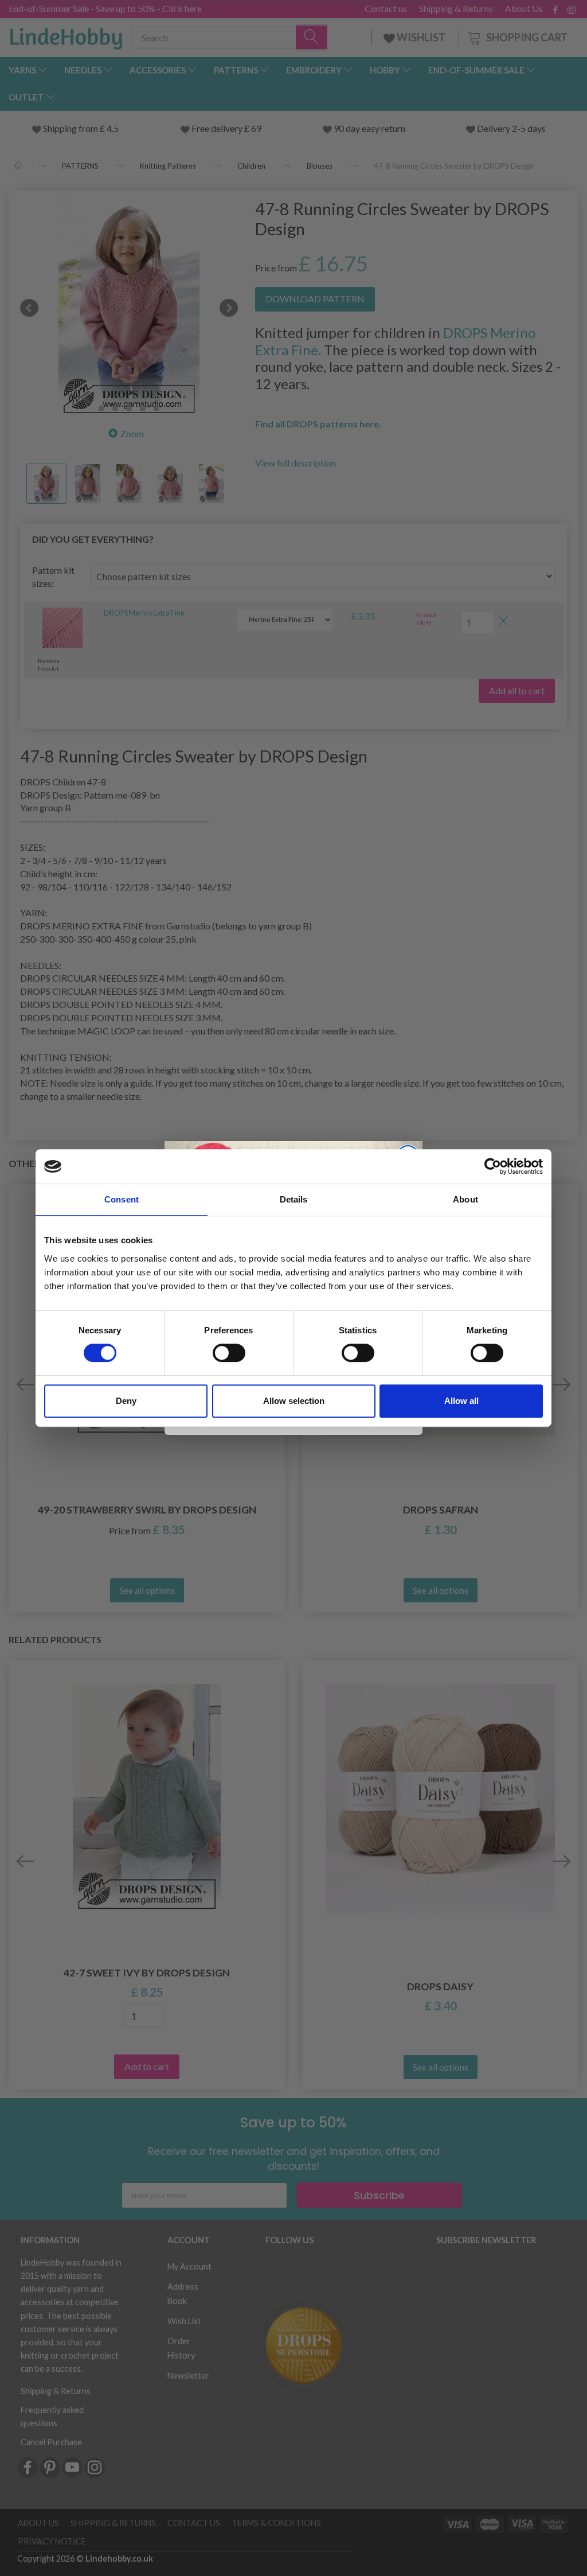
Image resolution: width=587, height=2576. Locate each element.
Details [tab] (294, 1199)
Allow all (461, 1401)
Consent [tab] (122, 1199)
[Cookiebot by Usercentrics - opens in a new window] (493, 1166)
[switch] (229, 1353)
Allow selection (294, 1401)
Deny (126, 1401)
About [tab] (465, 1199)
